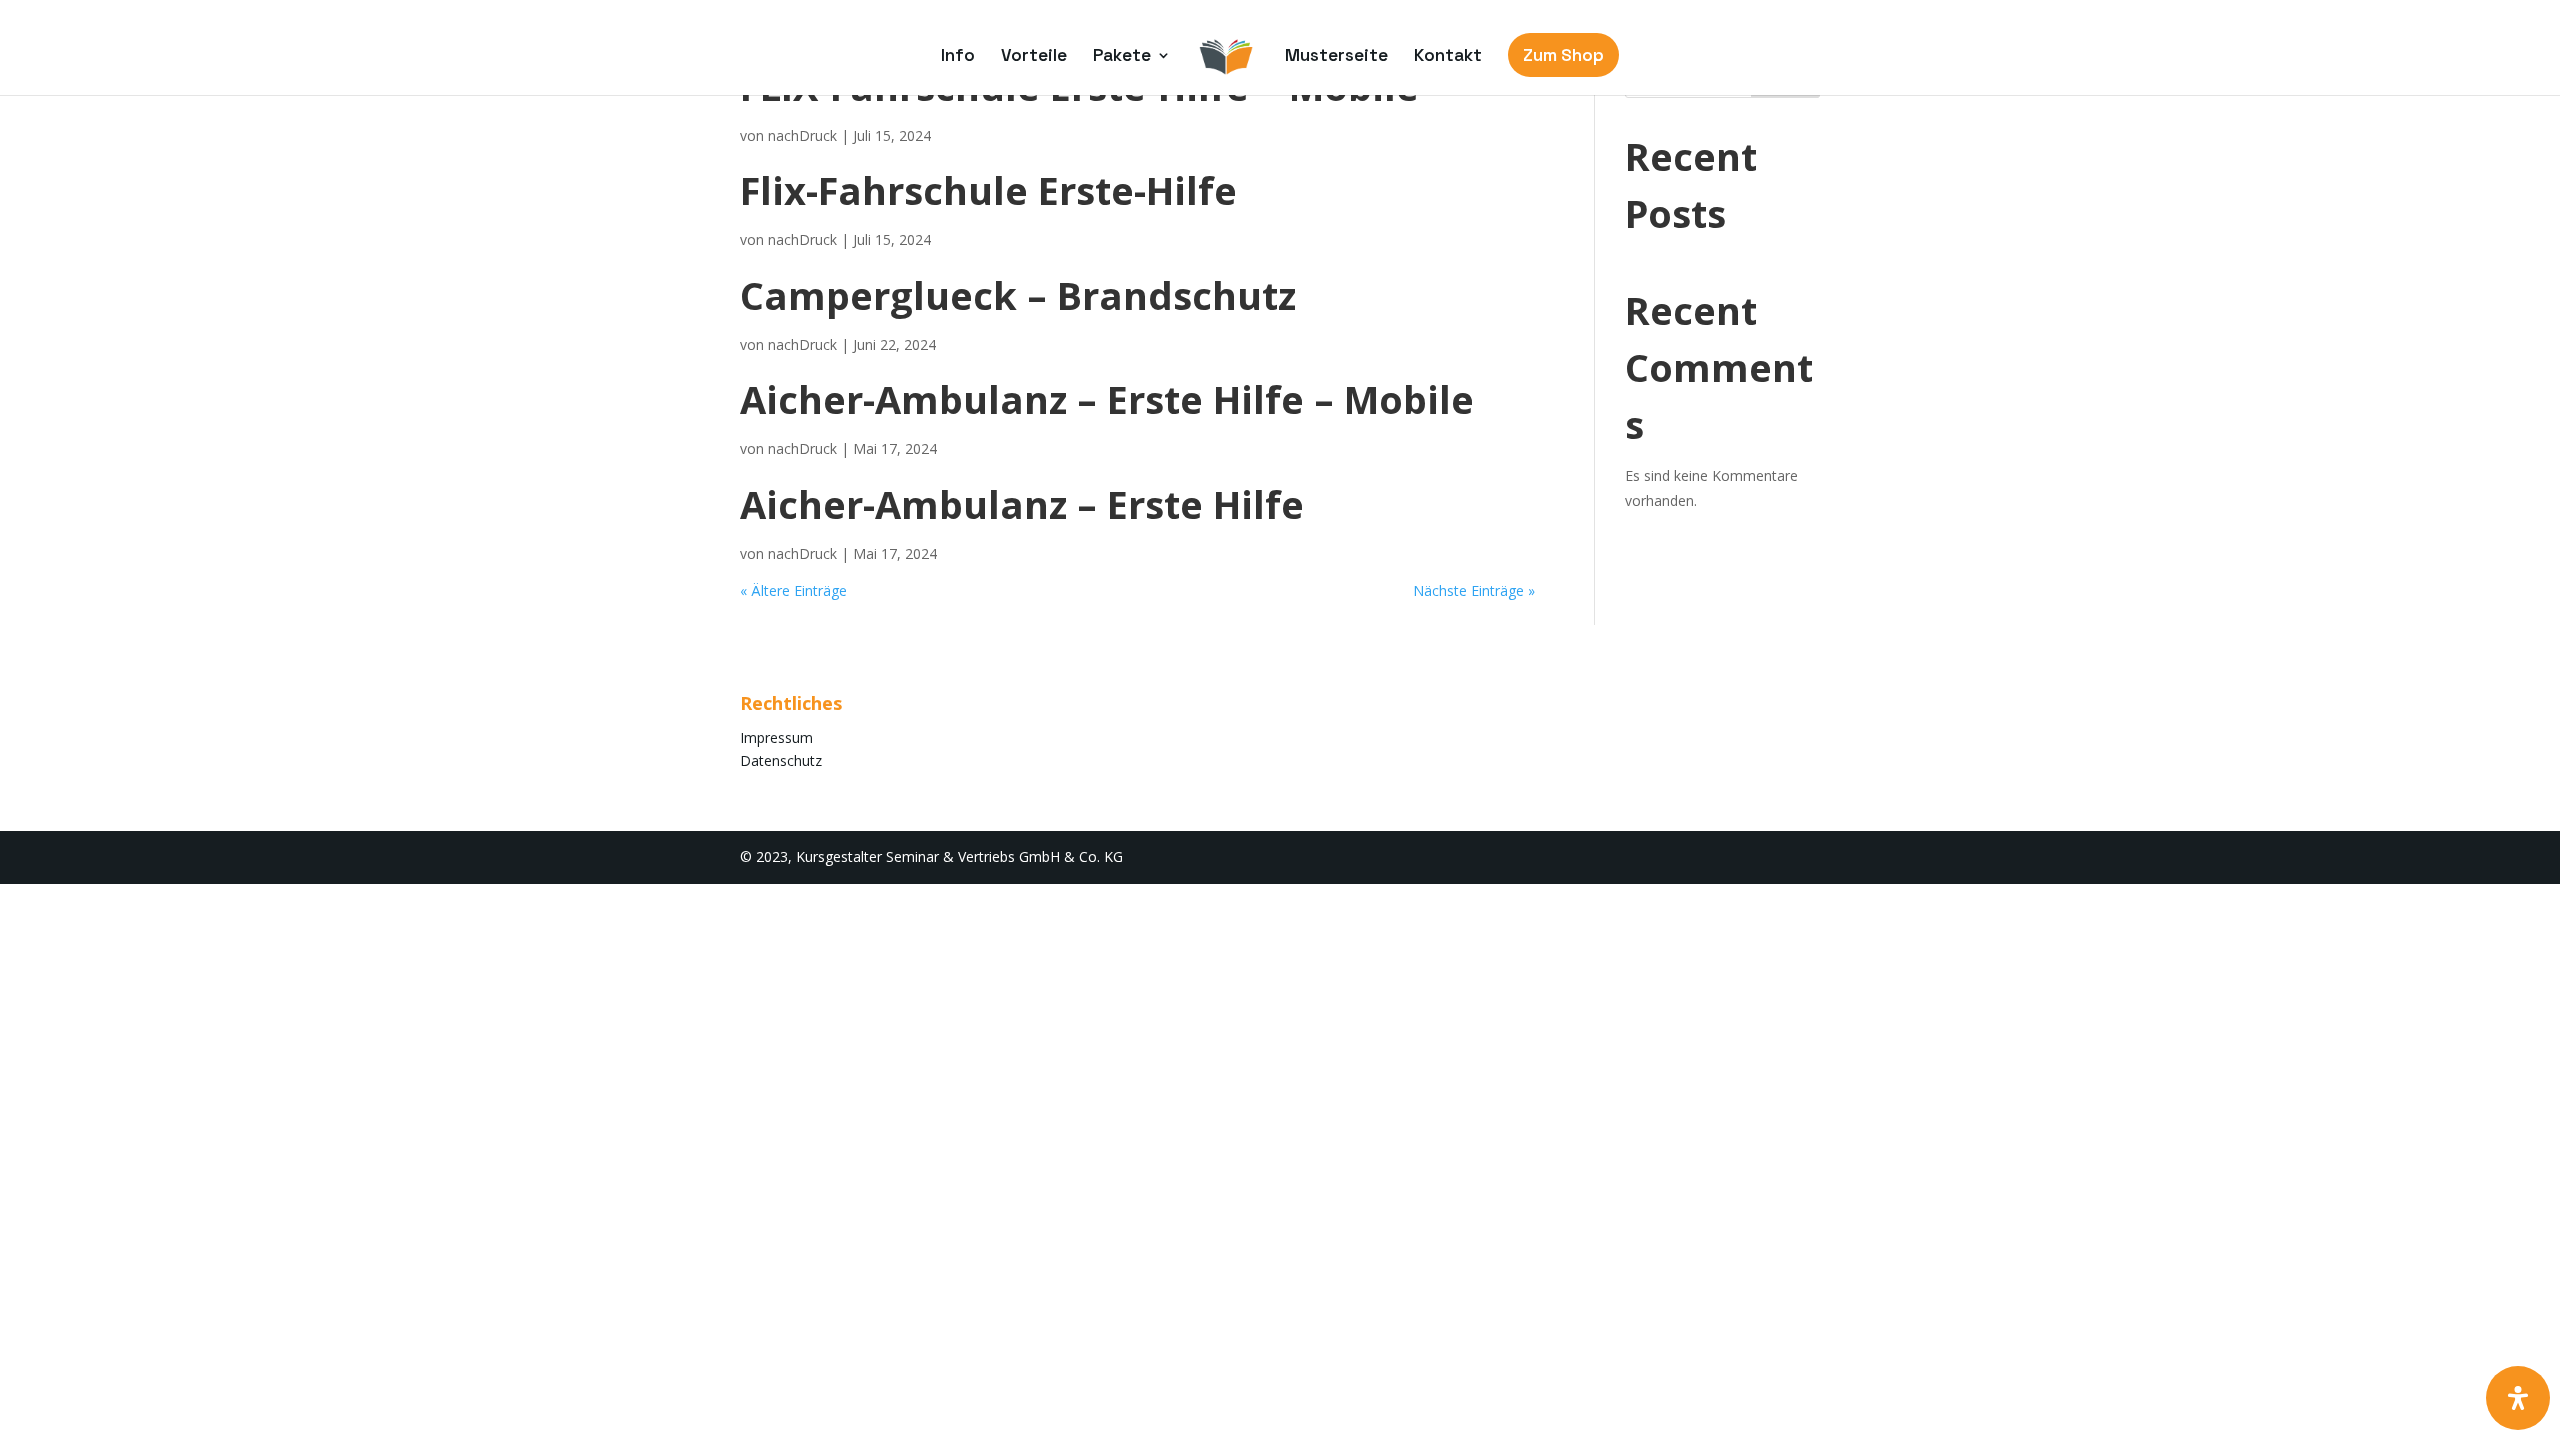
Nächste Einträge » (1474, 590)
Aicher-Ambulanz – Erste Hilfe (1022, 504)
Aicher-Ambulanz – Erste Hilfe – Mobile (1107, 399)
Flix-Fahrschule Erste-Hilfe (988, 190)
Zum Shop (1563, 55)
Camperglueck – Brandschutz (1018, 295)
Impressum (776, 737)
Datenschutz (781, 760)
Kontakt (1448, 57)
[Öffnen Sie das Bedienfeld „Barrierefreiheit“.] (2518, 1398)
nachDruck (802, 135)
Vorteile (1034, 57)
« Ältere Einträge (793, 590)
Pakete (1122, 57)
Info (958, 57)
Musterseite (1336, 57)
